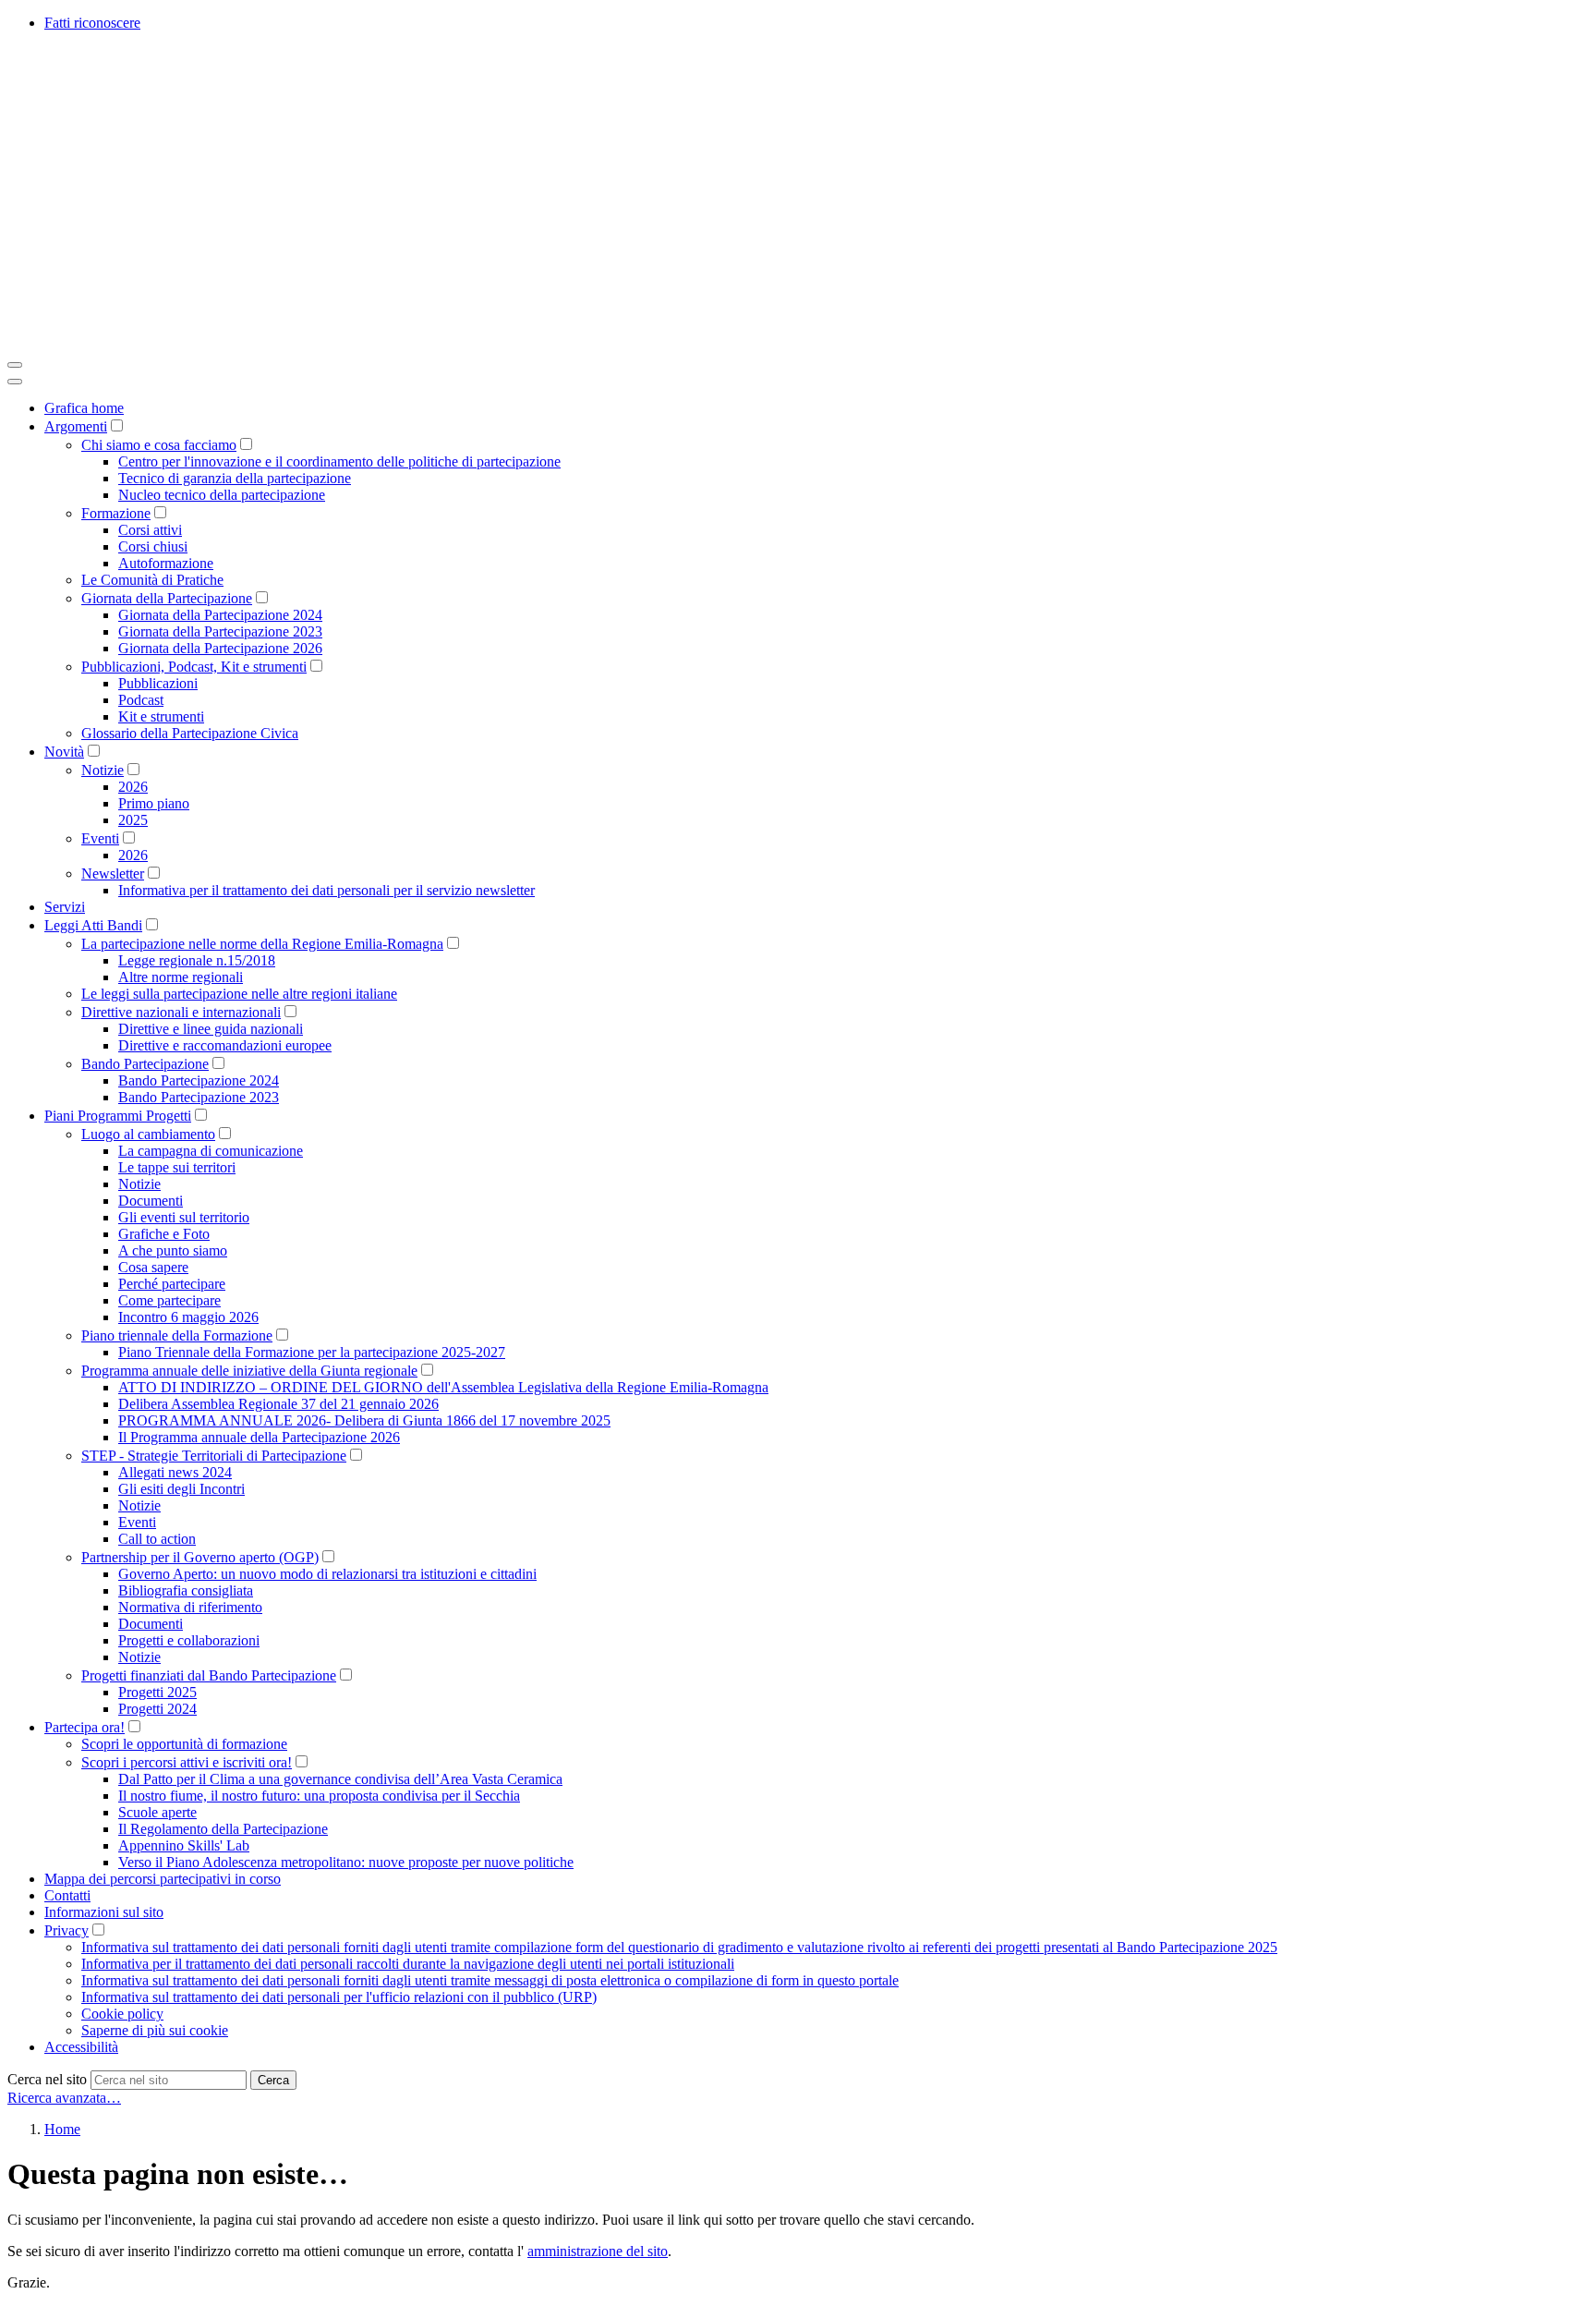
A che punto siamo (173, 1250)
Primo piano (154, 803)
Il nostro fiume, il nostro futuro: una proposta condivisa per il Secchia (319, 1796)
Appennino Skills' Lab (184, 1845)
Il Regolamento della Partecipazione (223, 1829)
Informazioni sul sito (104, 1912)
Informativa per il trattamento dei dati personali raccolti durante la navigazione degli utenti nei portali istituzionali (408, 1964)
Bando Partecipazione (145, 1064)
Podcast (141, 700)
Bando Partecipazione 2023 (199, 1097)
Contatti (67, 1895)
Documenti (151, 1201)
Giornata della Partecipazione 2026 (220, 648)
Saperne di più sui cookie (155, 2030)
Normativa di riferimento (190, 1607)
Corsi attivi (150, 530)
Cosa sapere (153, 1267)
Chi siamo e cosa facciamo (159, 445)
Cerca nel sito (47, 2079)
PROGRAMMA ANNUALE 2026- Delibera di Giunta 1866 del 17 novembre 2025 (364, 1420)
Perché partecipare (172, 1284)
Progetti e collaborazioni (189, 1640)
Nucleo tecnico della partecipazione (222, 495)
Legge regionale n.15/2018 (197, 960)
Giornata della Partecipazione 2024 (220, 615)
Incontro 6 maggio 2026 (188, 1317)
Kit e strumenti (161, 716)
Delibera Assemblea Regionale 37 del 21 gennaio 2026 (278, 1404)
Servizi (65, 907)
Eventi (100, 838)
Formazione (116, 513)
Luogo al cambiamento (148, 1134)
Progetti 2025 (157, 1692)
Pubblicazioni (158, 683)
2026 (133, 787)
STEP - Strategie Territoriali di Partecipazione (214, 1456)
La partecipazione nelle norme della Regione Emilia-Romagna (262, 944)
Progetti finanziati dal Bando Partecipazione (209, 1675)
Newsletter (113, 874)
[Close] (15, 382)
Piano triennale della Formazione (177, 1335)
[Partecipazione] (284, 343)
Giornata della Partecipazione (167, 598)
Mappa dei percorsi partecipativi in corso (163, 1879)
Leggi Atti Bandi (93, 925)
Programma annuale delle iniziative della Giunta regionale (249, 1371)
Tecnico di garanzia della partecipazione (235, 478)
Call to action (157, 1539)
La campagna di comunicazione (211, 1151)
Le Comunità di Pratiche (152, 580)
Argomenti (76, 426)
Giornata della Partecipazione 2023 (220, 631)
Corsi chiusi (153, 546)
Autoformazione (166, 563)
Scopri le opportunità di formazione (184, 1744)
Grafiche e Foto (164, 1234)
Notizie (103, 770)
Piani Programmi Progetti (118, 1116)
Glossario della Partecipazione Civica (190, 733)
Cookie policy (122, 2014)
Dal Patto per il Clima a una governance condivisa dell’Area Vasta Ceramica (340, 1779)
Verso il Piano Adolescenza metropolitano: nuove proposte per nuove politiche (346, 1862)
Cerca (273, 2080)
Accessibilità (81, 2047)
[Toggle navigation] (15, 365)
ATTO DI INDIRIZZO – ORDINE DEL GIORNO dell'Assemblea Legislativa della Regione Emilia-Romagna (443, 1387)
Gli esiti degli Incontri (181, 1489)
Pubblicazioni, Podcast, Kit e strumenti (194, 667)
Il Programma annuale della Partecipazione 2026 (259, 1437)
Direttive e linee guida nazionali (211, 1029)
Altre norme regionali (181, 977)
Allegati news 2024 (175, 1472)
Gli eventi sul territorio (184, 1217)
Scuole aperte (157, 1812)
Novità (64, 752)
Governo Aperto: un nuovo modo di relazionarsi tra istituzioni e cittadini (327, 1574)
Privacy (66, 1930)
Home (62, 2129)
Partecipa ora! (85, 1727)
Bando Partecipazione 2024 (199, 1080)
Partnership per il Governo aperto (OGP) (200, 1557)
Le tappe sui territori (177, 1167)
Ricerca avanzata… (64, 2098)
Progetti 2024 (157, 1709)
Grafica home (84, 408)
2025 (133, 820)
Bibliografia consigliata (186, 1590)
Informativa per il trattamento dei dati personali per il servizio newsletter (326, 890)
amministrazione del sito (598, 2251)
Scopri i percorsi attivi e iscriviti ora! (187, 1762)
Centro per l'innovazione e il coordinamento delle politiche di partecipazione (339, 461)
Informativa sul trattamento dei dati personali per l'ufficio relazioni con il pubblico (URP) (339, 1997)
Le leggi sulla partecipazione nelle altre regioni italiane (239, 994)
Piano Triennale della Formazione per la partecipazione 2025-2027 (312, 1352)
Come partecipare (169, 1300)
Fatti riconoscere (92, 23)
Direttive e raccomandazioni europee (225, 1045)
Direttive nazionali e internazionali (181, 1012)
